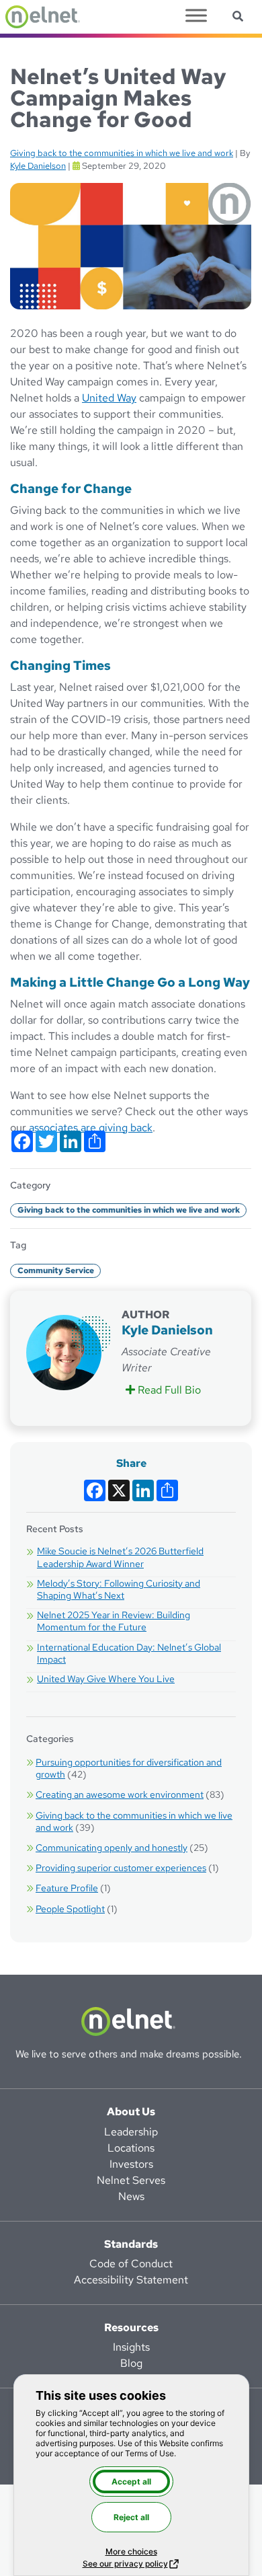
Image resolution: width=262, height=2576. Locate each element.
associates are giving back (91, 1128)
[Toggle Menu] (196, 15)
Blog (131, 2363)
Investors (131, 2164)
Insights (131, 2347)
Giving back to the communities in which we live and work (122, 153)
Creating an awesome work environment (120, 1794)
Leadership (131, 2132)
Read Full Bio (170, 1390)
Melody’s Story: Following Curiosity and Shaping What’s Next (119, 1589)
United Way (109, 398)
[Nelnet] (43, 17)
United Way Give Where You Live (106, 1679)
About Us (131, 2112)
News (131, 2196)
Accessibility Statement (131, 2280)
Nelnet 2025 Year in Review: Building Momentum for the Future (114, 1621)
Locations (131, 2148)
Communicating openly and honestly (112, 1848)
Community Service (56, 1271)
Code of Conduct (131, 2264)
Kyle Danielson (38, 166)
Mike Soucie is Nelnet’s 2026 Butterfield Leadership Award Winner (120, 1557)
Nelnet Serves (131, 2180)
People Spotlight (70, 1909)
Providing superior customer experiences (121, 1868)
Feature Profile (67, 1888)
